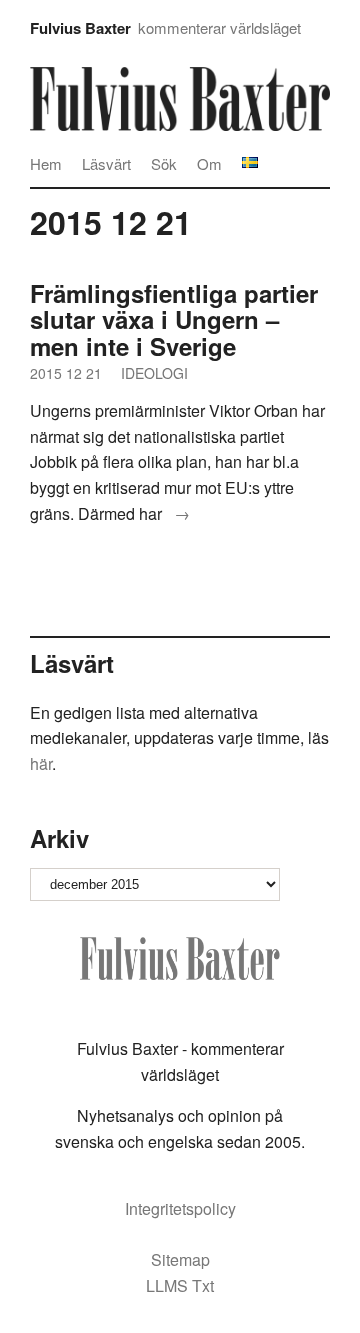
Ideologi (154, 373)
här (41, 763)
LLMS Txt (180, 1285)
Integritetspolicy (180, 1208)
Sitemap (180, 1259)
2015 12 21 (66, 373)
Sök (164, 163)
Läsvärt (106, 163)
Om (209, 163)
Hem (46, 163)
